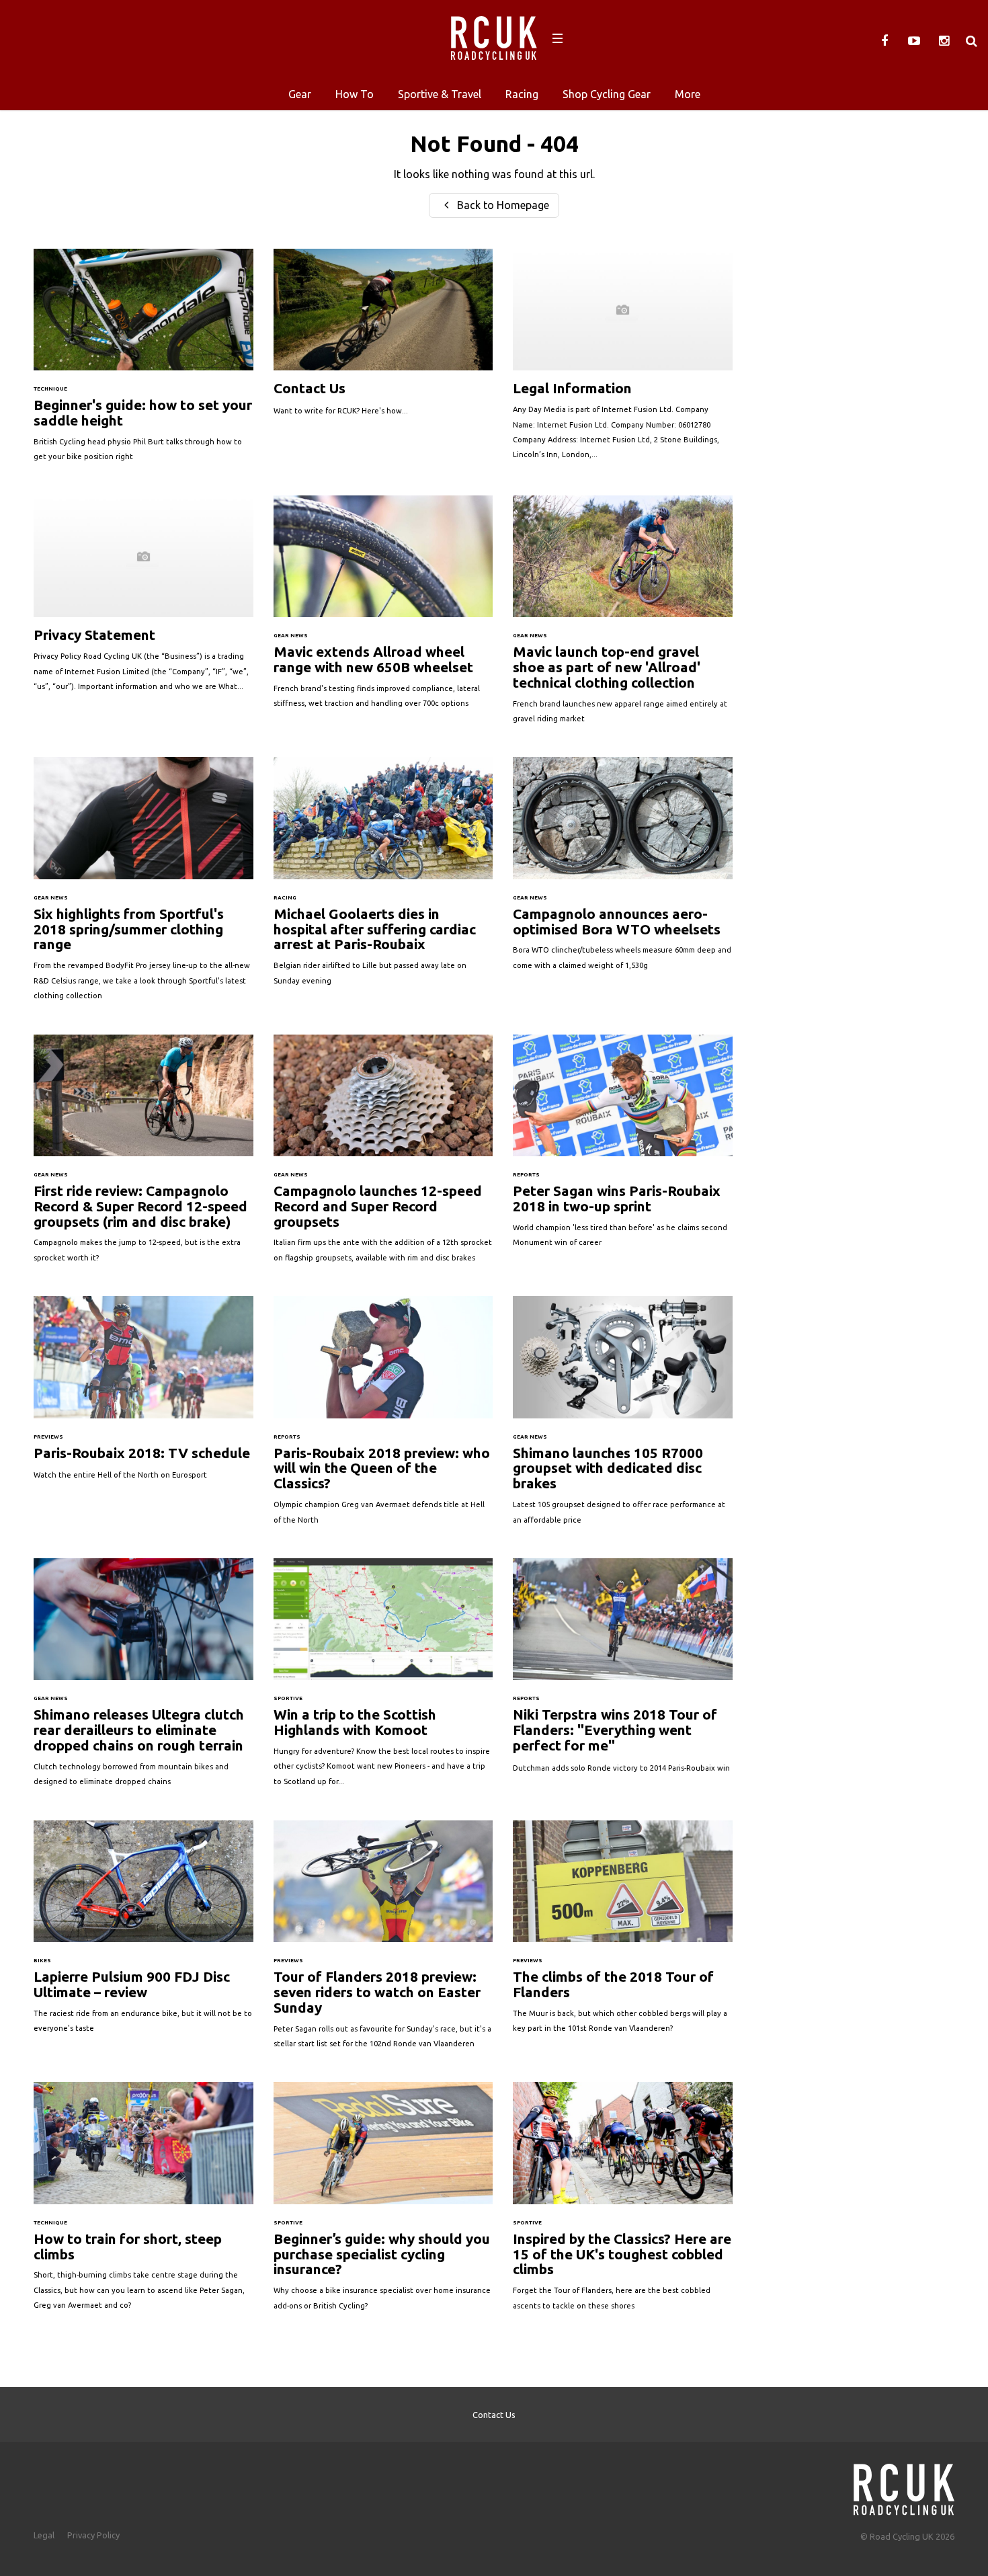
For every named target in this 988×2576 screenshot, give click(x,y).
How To (355, 94)
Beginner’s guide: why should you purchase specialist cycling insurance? (383, 2203)
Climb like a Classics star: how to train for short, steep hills (143, 2203)
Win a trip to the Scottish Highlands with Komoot (383, 1679)
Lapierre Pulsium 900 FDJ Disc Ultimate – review (143, 1934)
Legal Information (623, 361)
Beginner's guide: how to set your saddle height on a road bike (143, 362)
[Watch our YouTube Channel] (914, 41)
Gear (300, 94)
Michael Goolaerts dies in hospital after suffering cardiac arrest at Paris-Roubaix (383, 878)
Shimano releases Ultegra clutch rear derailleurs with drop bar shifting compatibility (143, 1679)
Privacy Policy (93, 2535)
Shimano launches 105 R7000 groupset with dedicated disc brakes (623, 1417)
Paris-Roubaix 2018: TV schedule (143, 1395)
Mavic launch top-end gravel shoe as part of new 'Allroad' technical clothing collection (623, 616)
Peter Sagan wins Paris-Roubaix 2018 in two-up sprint (623, 1148)
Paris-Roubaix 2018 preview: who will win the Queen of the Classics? (383, 1417)
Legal (44, 2535)
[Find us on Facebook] (884, 41)
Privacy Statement (143, 600)
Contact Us (383, 339)
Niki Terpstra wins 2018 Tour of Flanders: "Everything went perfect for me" (623, 1672)
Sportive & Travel (440, 94)
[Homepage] (904, 2486)
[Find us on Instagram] (944, 41)
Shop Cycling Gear (607, 94)
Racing (522, 94)
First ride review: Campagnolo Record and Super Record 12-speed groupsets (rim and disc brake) (143, 1156)
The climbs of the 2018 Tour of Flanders (623, 1934)
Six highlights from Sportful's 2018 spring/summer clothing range (143, 885)
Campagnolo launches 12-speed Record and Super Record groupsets (383, 1156)
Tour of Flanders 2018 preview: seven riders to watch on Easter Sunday (383, 1941)
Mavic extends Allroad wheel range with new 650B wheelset (383, 609)
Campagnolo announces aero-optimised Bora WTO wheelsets (623, 870)
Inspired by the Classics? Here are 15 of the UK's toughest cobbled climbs (623, 2203)
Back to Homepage (502, 205)
